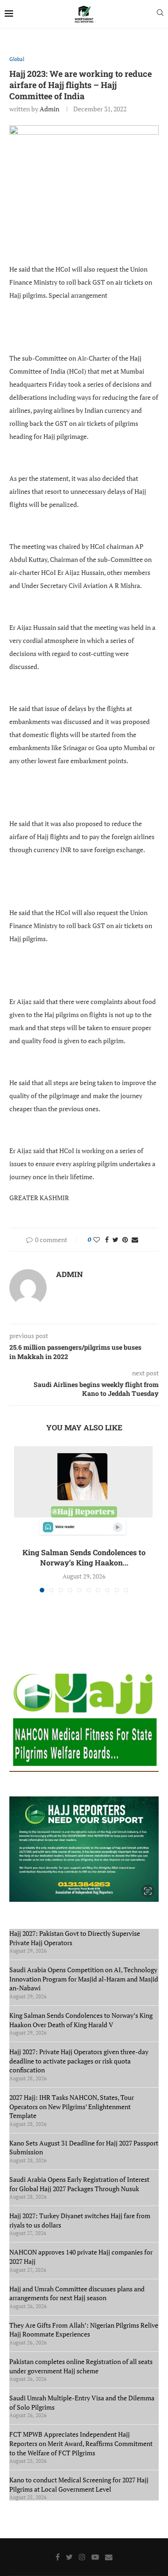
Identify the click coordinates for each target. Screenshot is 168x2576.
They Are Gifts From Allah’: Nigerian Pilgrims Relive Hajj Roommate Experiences (84, 2330)
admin (49, 109)
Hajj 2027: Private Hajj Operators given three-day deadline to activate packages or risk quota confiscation (79, 2061)
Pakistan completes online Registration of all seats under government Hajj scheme (81, 2366)
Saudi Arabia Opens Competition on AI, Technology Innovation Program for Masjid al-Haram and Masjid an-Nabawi (84, 1979)
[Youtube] (95, 2557)
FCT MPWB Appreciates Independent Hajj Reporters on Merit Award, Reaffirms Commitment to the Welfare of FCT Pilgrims (81, 2443)
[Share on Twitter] (115, 1240)
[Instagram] (82, 2557)
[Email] (109, 2557)
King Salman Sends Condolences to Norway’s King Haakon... (84, 1557)
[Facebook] (58, 2557)
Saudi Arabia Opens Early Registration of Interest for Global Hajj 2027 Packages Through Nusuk (79, 2184)
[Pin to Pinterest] (125, 1240)
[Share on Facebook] (107, 1240)
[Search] (160, 14)
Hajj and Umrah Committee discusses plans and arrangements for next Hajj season (77, 2293)
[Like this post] (97, 1240)
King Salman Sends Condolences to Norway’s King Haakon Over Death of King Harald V (81, 2020)
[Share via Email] (135, 1240)
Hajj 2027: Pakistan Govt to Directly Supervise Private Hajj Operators (75, 1938)
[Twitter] (69, 2557)
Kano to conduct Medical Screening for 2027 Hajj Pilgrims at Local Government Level (79, 2484)
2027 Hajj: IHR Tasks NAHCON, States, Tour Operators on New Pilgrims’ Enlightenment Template (72, 2106)
